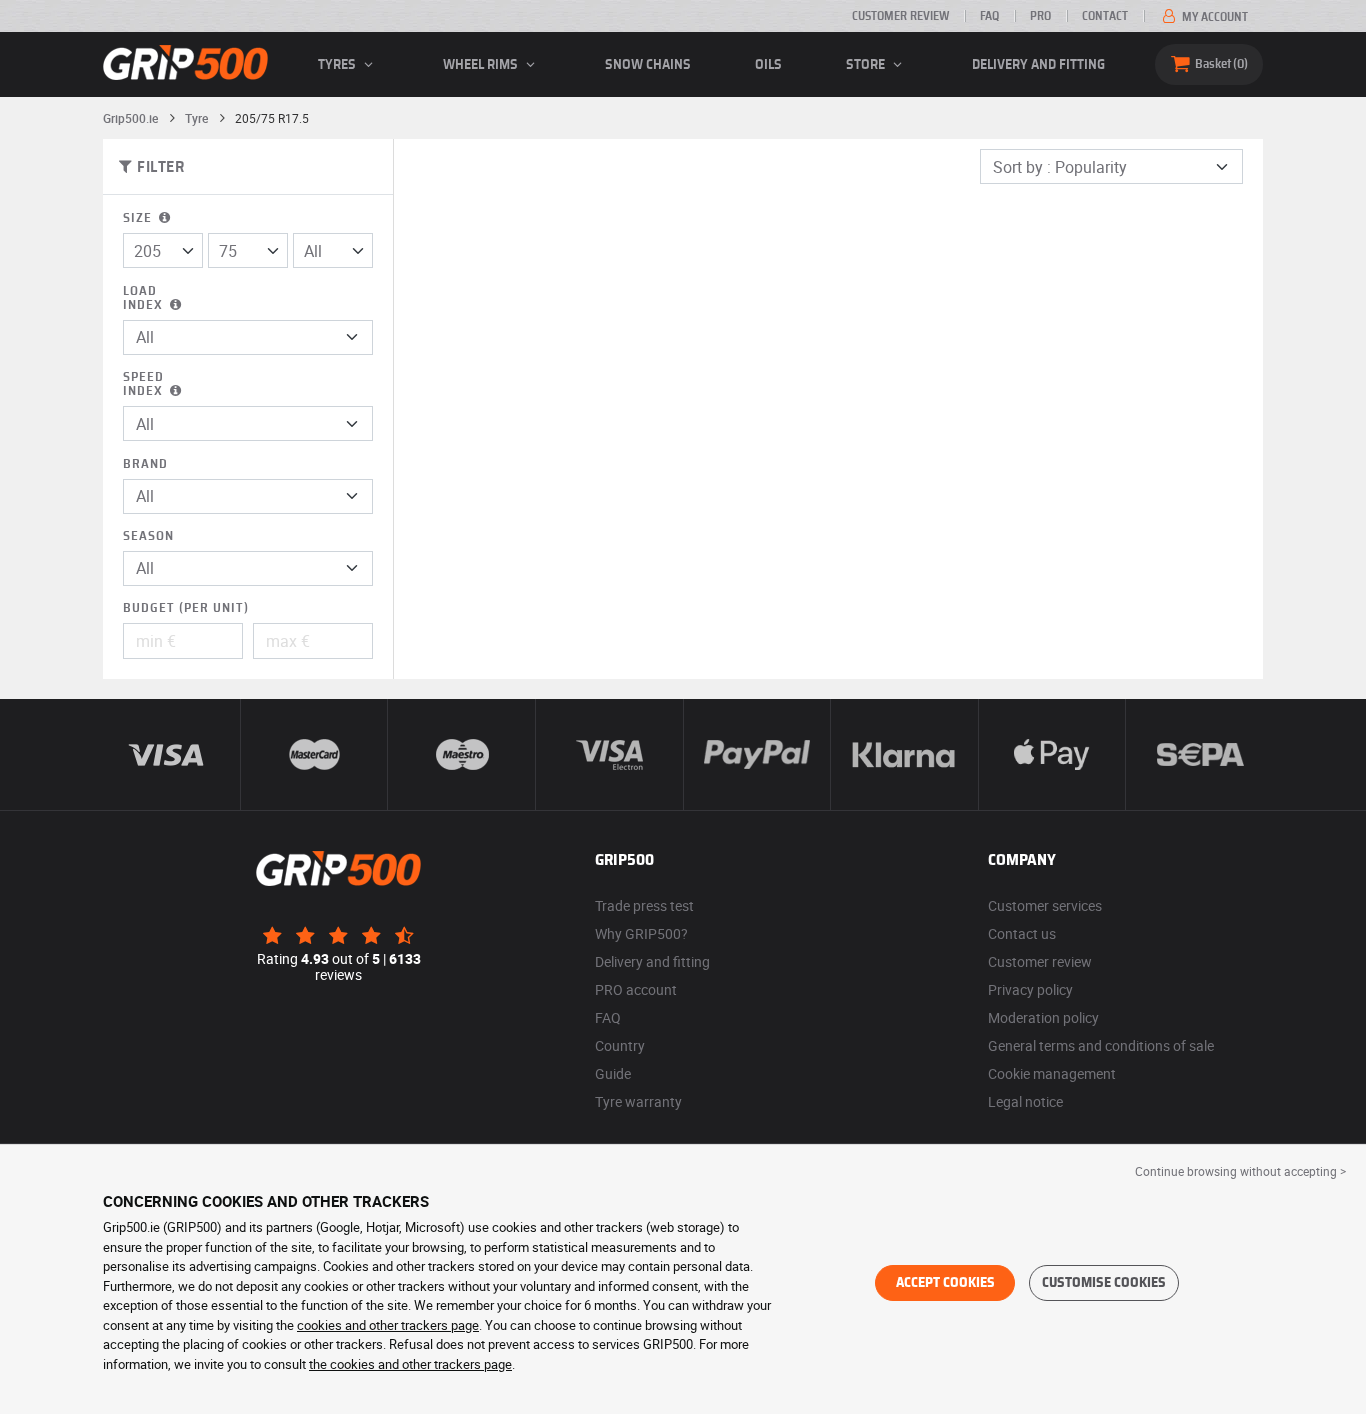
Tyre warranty (638, 1101)
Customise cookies (1104, 1283)
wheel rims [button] (482, 65)
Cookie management (1052, 1073)
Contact (1105, 16)
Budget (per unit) (186, 608)
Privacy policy (1030, 989)
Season (148, 536)
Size (139, 218)
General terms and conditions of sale (1101, 1045)
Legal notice (1025, 1101)
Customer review (900, 16)
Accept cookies (945, 1283)
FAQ (989, 16)
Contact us (1022, 933)
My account (1213, 17)
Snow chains (648, 65)
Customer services (1045, 905)
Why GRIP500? (641, 933)
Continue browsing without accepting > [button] (1240, 1171)
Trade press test (644, 905)
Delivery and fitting (1038, 65)
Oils (768, 65)
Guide (613, 1073)
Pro (1040, 16)
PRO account (636, 989)
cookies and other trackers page (388, 1325)
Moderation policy (1043, 1017)
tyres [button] (338, 65)
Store (867, 65)
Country (620, 1045)
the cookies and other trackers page (410, 1364)
